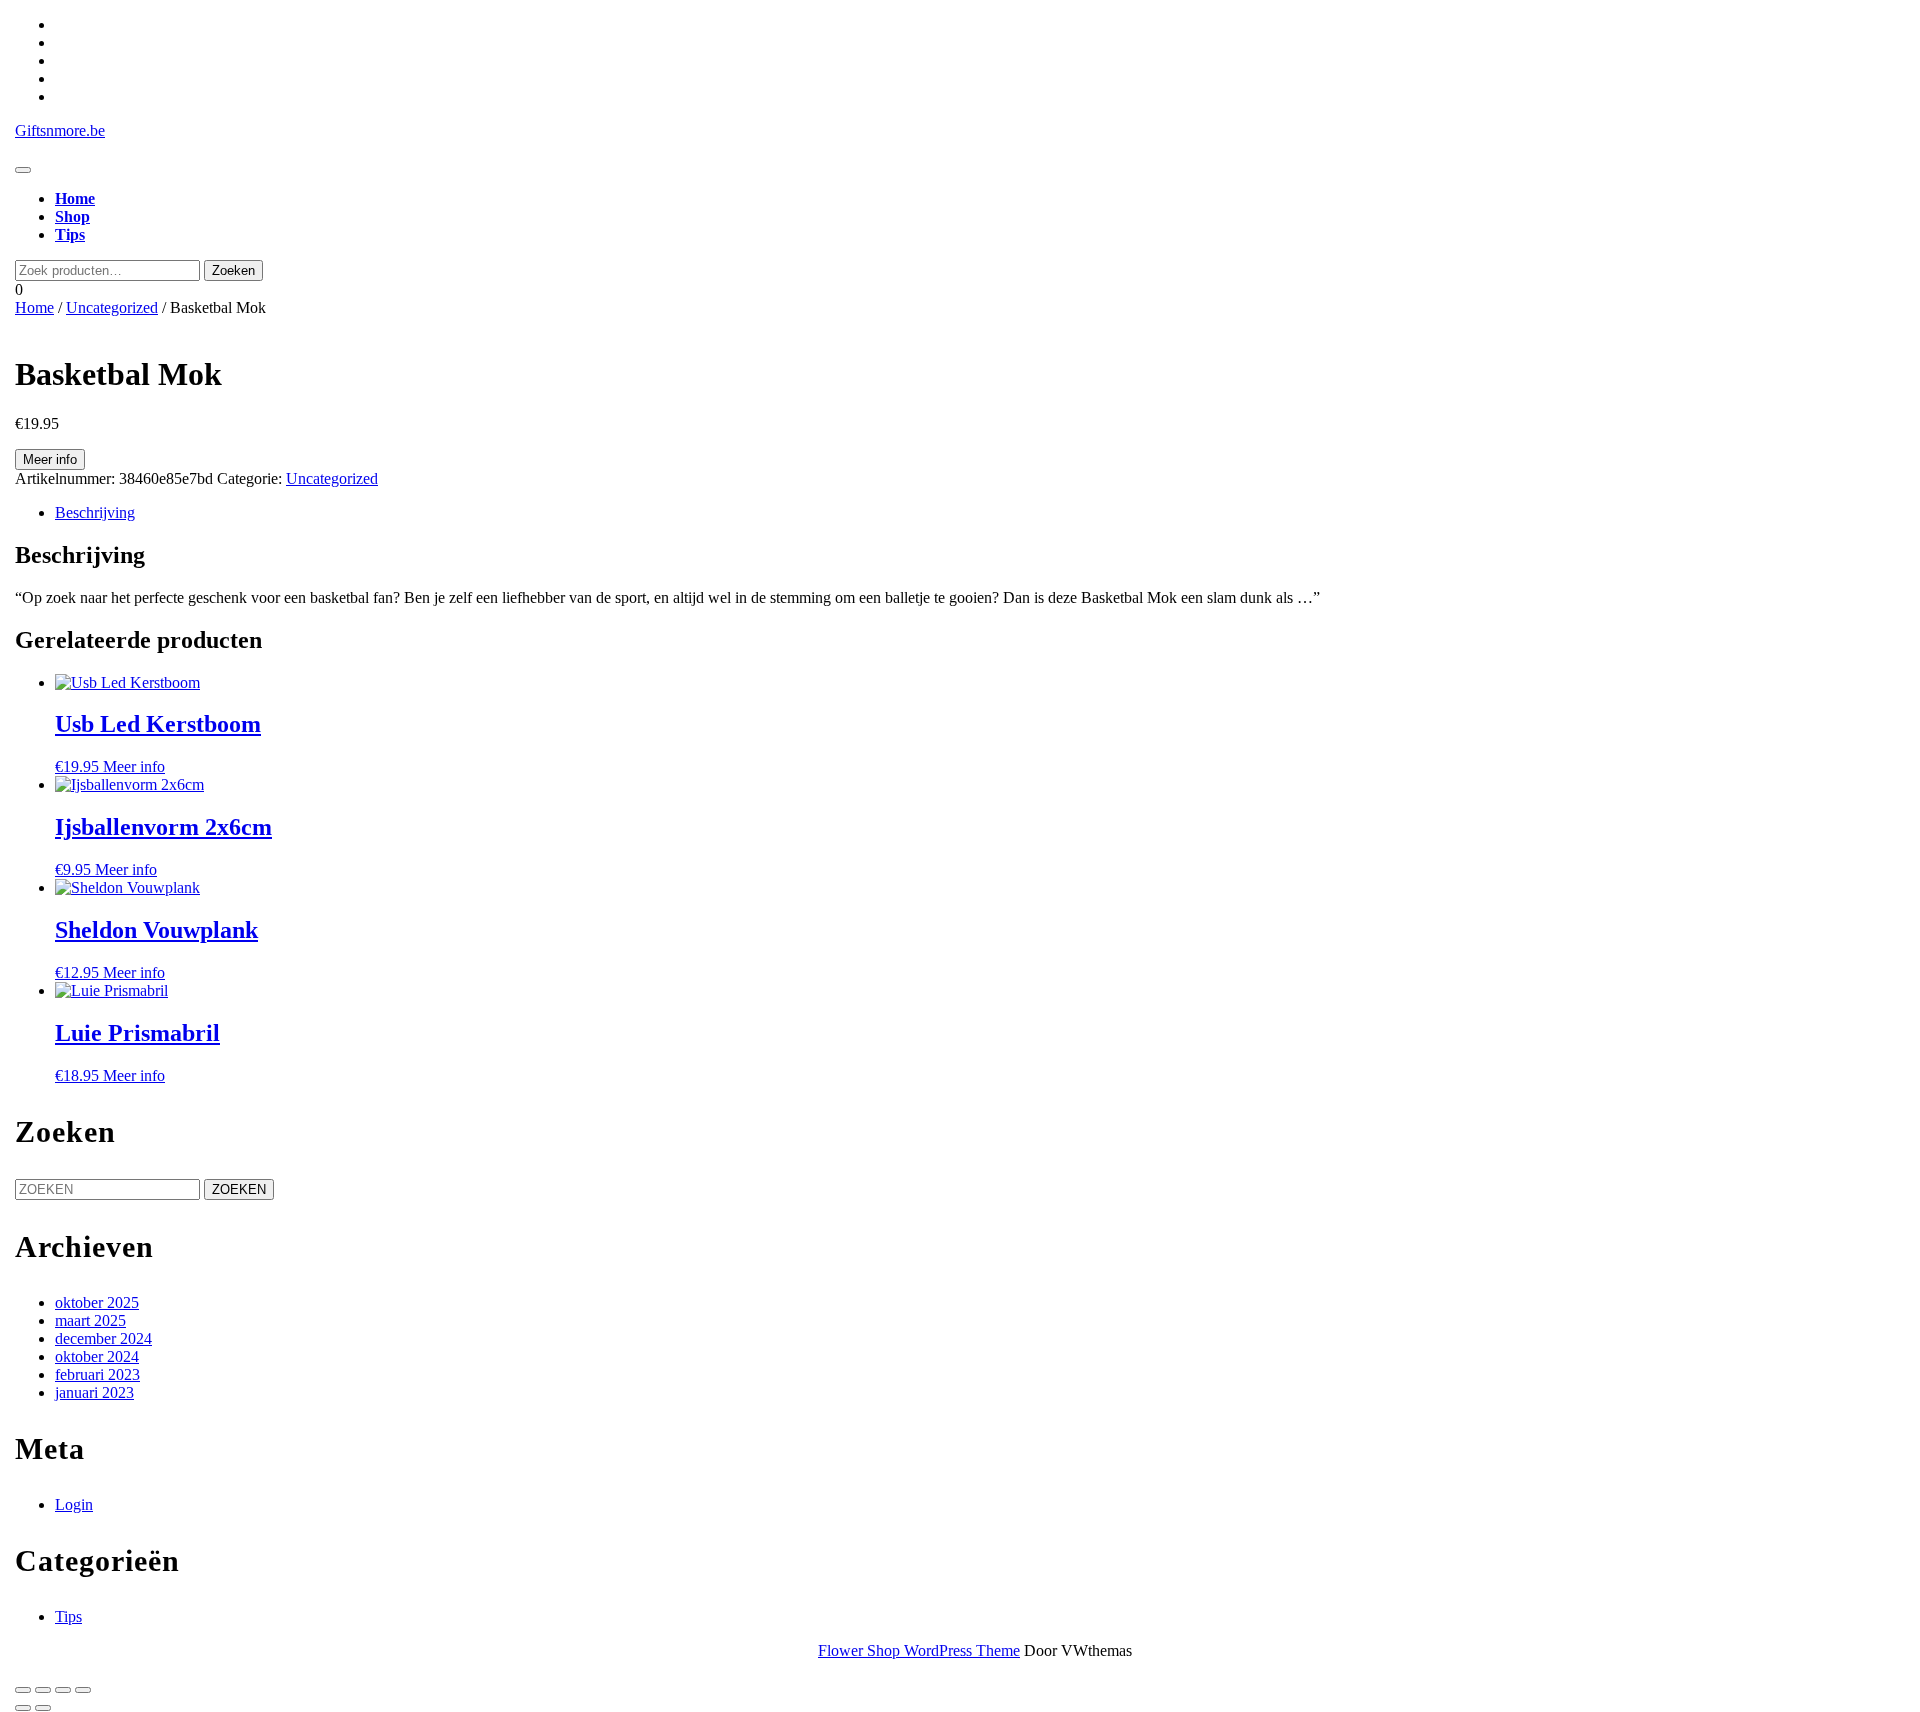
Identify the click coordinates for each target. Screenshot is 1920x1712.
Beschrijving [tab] (95, 512)
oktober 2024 (97, 1356)
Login (74, 1504)
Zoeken (233, 270)
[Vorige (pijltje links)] (23, 1708)
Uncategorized (112, 307)
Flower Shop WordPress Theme (919, 1650)
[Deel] (63, 1690)
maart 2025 (90, 1320)
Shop (72, 216)
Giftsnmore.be (60, 130)
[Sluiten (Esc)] (83, 1690)
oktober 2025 (97, 1302)
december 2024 (103, 1338)
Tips (70, 234)
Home (75, 198)
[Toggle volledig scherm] (43, 1690)
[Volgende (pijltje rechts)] (43, 1708)
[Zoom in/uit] (23, 1690)
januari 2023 (94, 1392)
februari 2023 (97, 1374)
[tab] (23, 170)
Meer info (50, 459)
